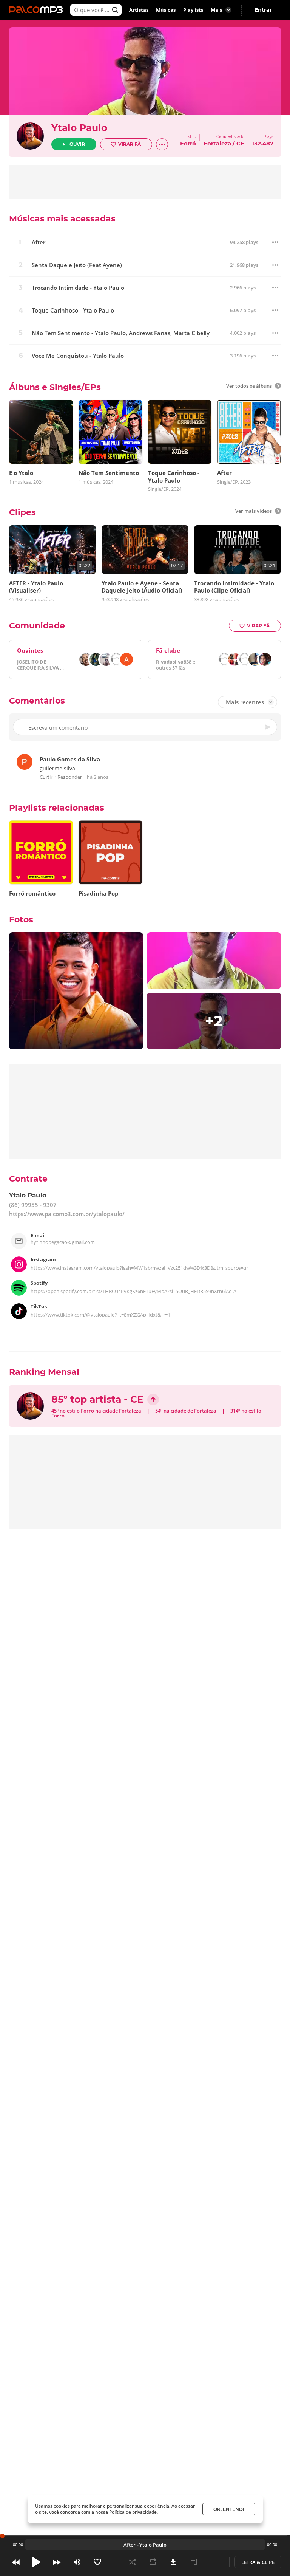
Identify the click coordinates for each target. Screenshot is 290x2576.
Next (57, 2562)
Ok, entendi (229, 2509)
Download (173, 2562)
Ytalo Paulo (79, 128)
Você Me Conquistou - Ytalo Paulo (78, 356)
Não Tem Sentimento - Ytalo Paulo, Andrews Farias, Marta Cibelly (121, 333)
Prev (16, 2562)
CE (240, 143)
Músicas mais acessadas (62, 219)
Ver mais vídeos (254, 511)
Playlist (194, 2562)
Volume (77, 2562)
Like (97, 2562)
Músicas (166, 10)
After (39, 242)
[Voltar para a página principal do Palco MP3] (38, 10)
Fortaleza (217, 143)
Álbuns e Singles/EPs (55, 387)
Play (36, 2562)
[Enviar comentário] (268, 727)
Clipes (22, 512)
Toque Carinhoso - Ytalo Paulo (73, 310)
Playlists (193, 10)
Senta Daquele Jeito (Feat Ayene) (77, 265)
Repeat (153, 2562)
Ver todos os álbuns (249, 386)
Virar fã (130, 144)
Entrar (263, 10)
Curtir (46, 777)
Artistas (139, 10)
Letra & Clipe (258, 2562)
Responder (70, 777)
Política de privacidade (133, 2512)
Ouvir (77, 144)
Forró (87, 1411)
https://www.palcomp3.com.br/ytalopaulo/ (67, 1214)
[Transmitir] (214, 2562)
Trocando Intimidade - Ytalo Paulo (78, 288)
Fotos (21, 920)
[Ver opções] (162, 144)
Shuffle (133, 2562)
